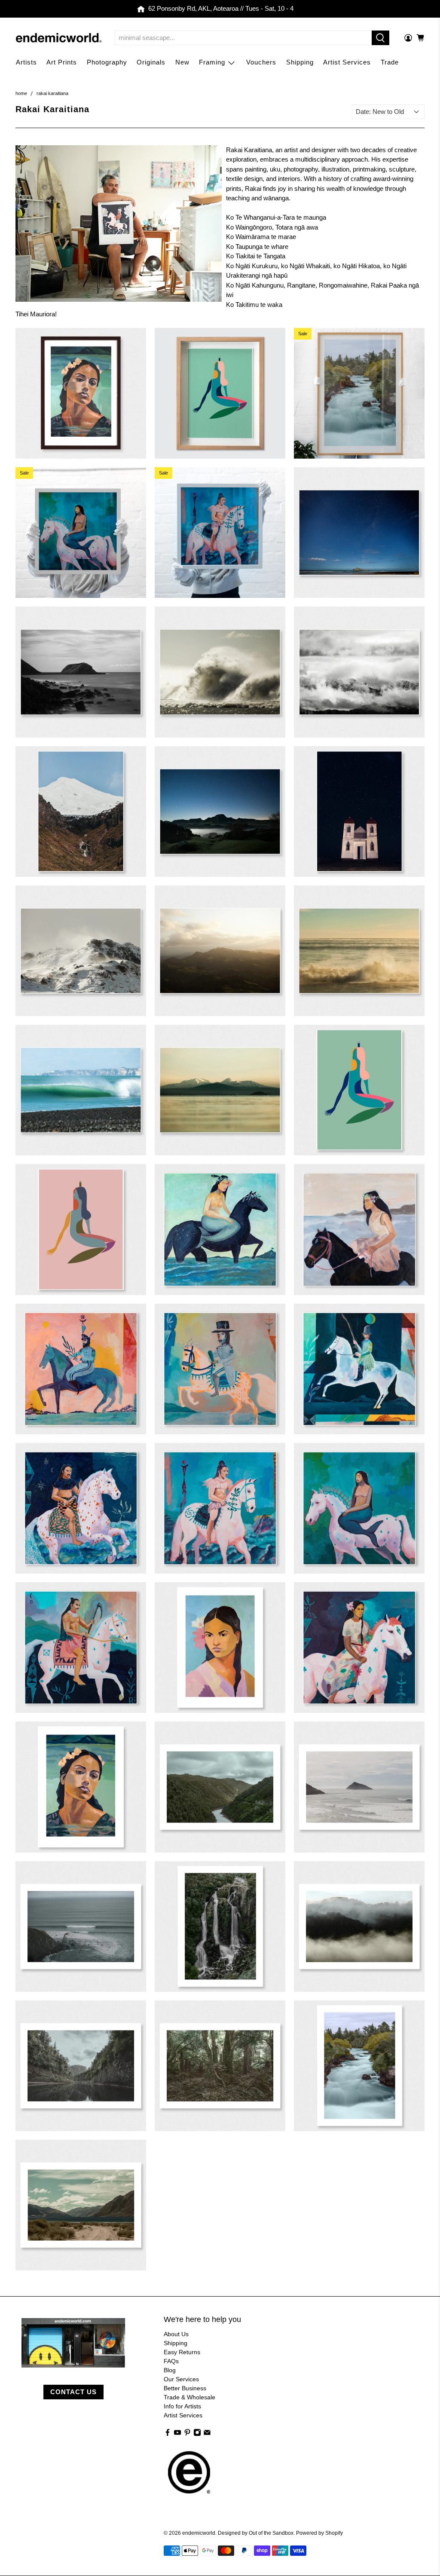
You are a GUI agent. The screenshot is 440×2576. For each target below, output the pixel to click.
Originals (151, 62)
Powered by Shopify (319, 2533)
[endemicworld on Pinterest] (187, 2434)
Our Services (181, 2379)
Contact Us (73, 2392)
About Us (176, 2334)
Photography (107, 62)
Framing (212, 62)
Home (21, 93)
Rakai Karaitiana (52, 93)
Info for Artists (182, 2406)
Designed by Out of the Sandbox (256, 2533)
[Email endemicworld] (207, 2434)
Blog (170, 2370)
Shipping (300, 62)
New (182, 62)
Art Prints (62, 62)
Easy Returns (182, 2352)
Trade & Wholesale (189, 2397)
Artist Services (347, 62)
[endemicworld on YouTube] (177, 2434)
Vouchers (261, 62)
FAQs (171, 2361)
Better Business (185, 2388)
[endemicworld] (59, 38)
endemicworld (199, 2533)
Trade (390, 62)
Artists (26, 62)
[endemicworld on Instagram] (197, 2434)
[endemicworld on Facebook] (168, 2434)
